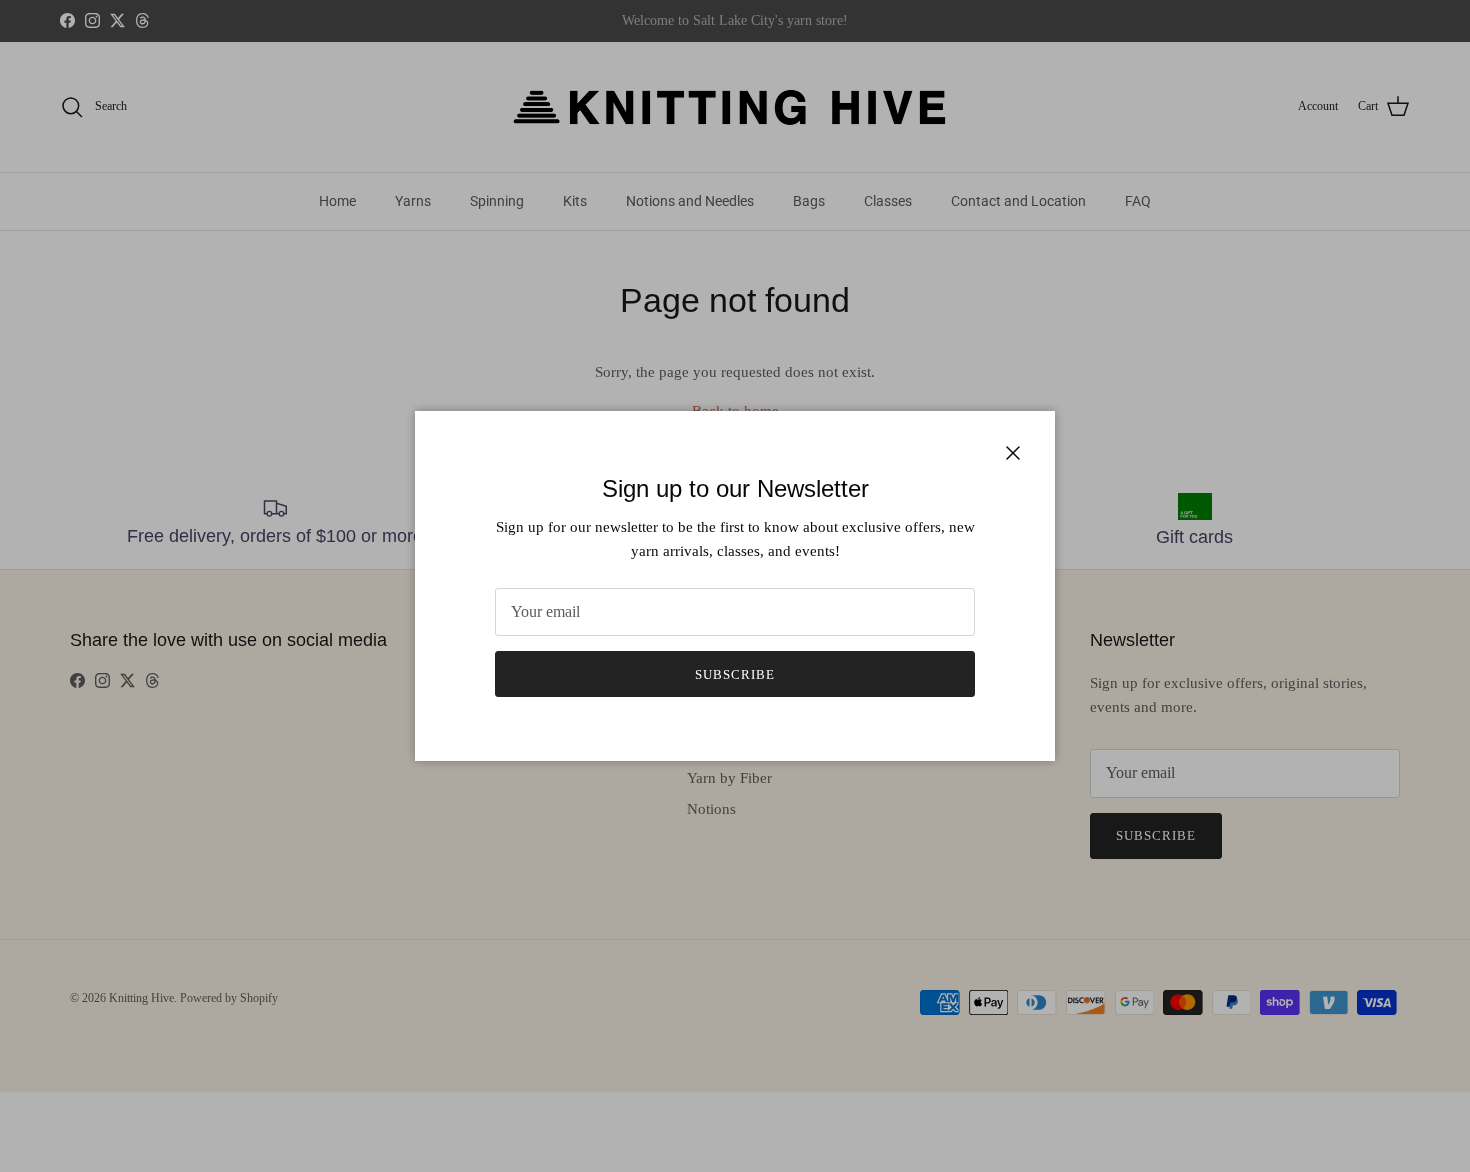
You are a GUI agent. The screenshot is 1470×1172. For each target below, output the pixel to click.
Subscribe (735, 674)
